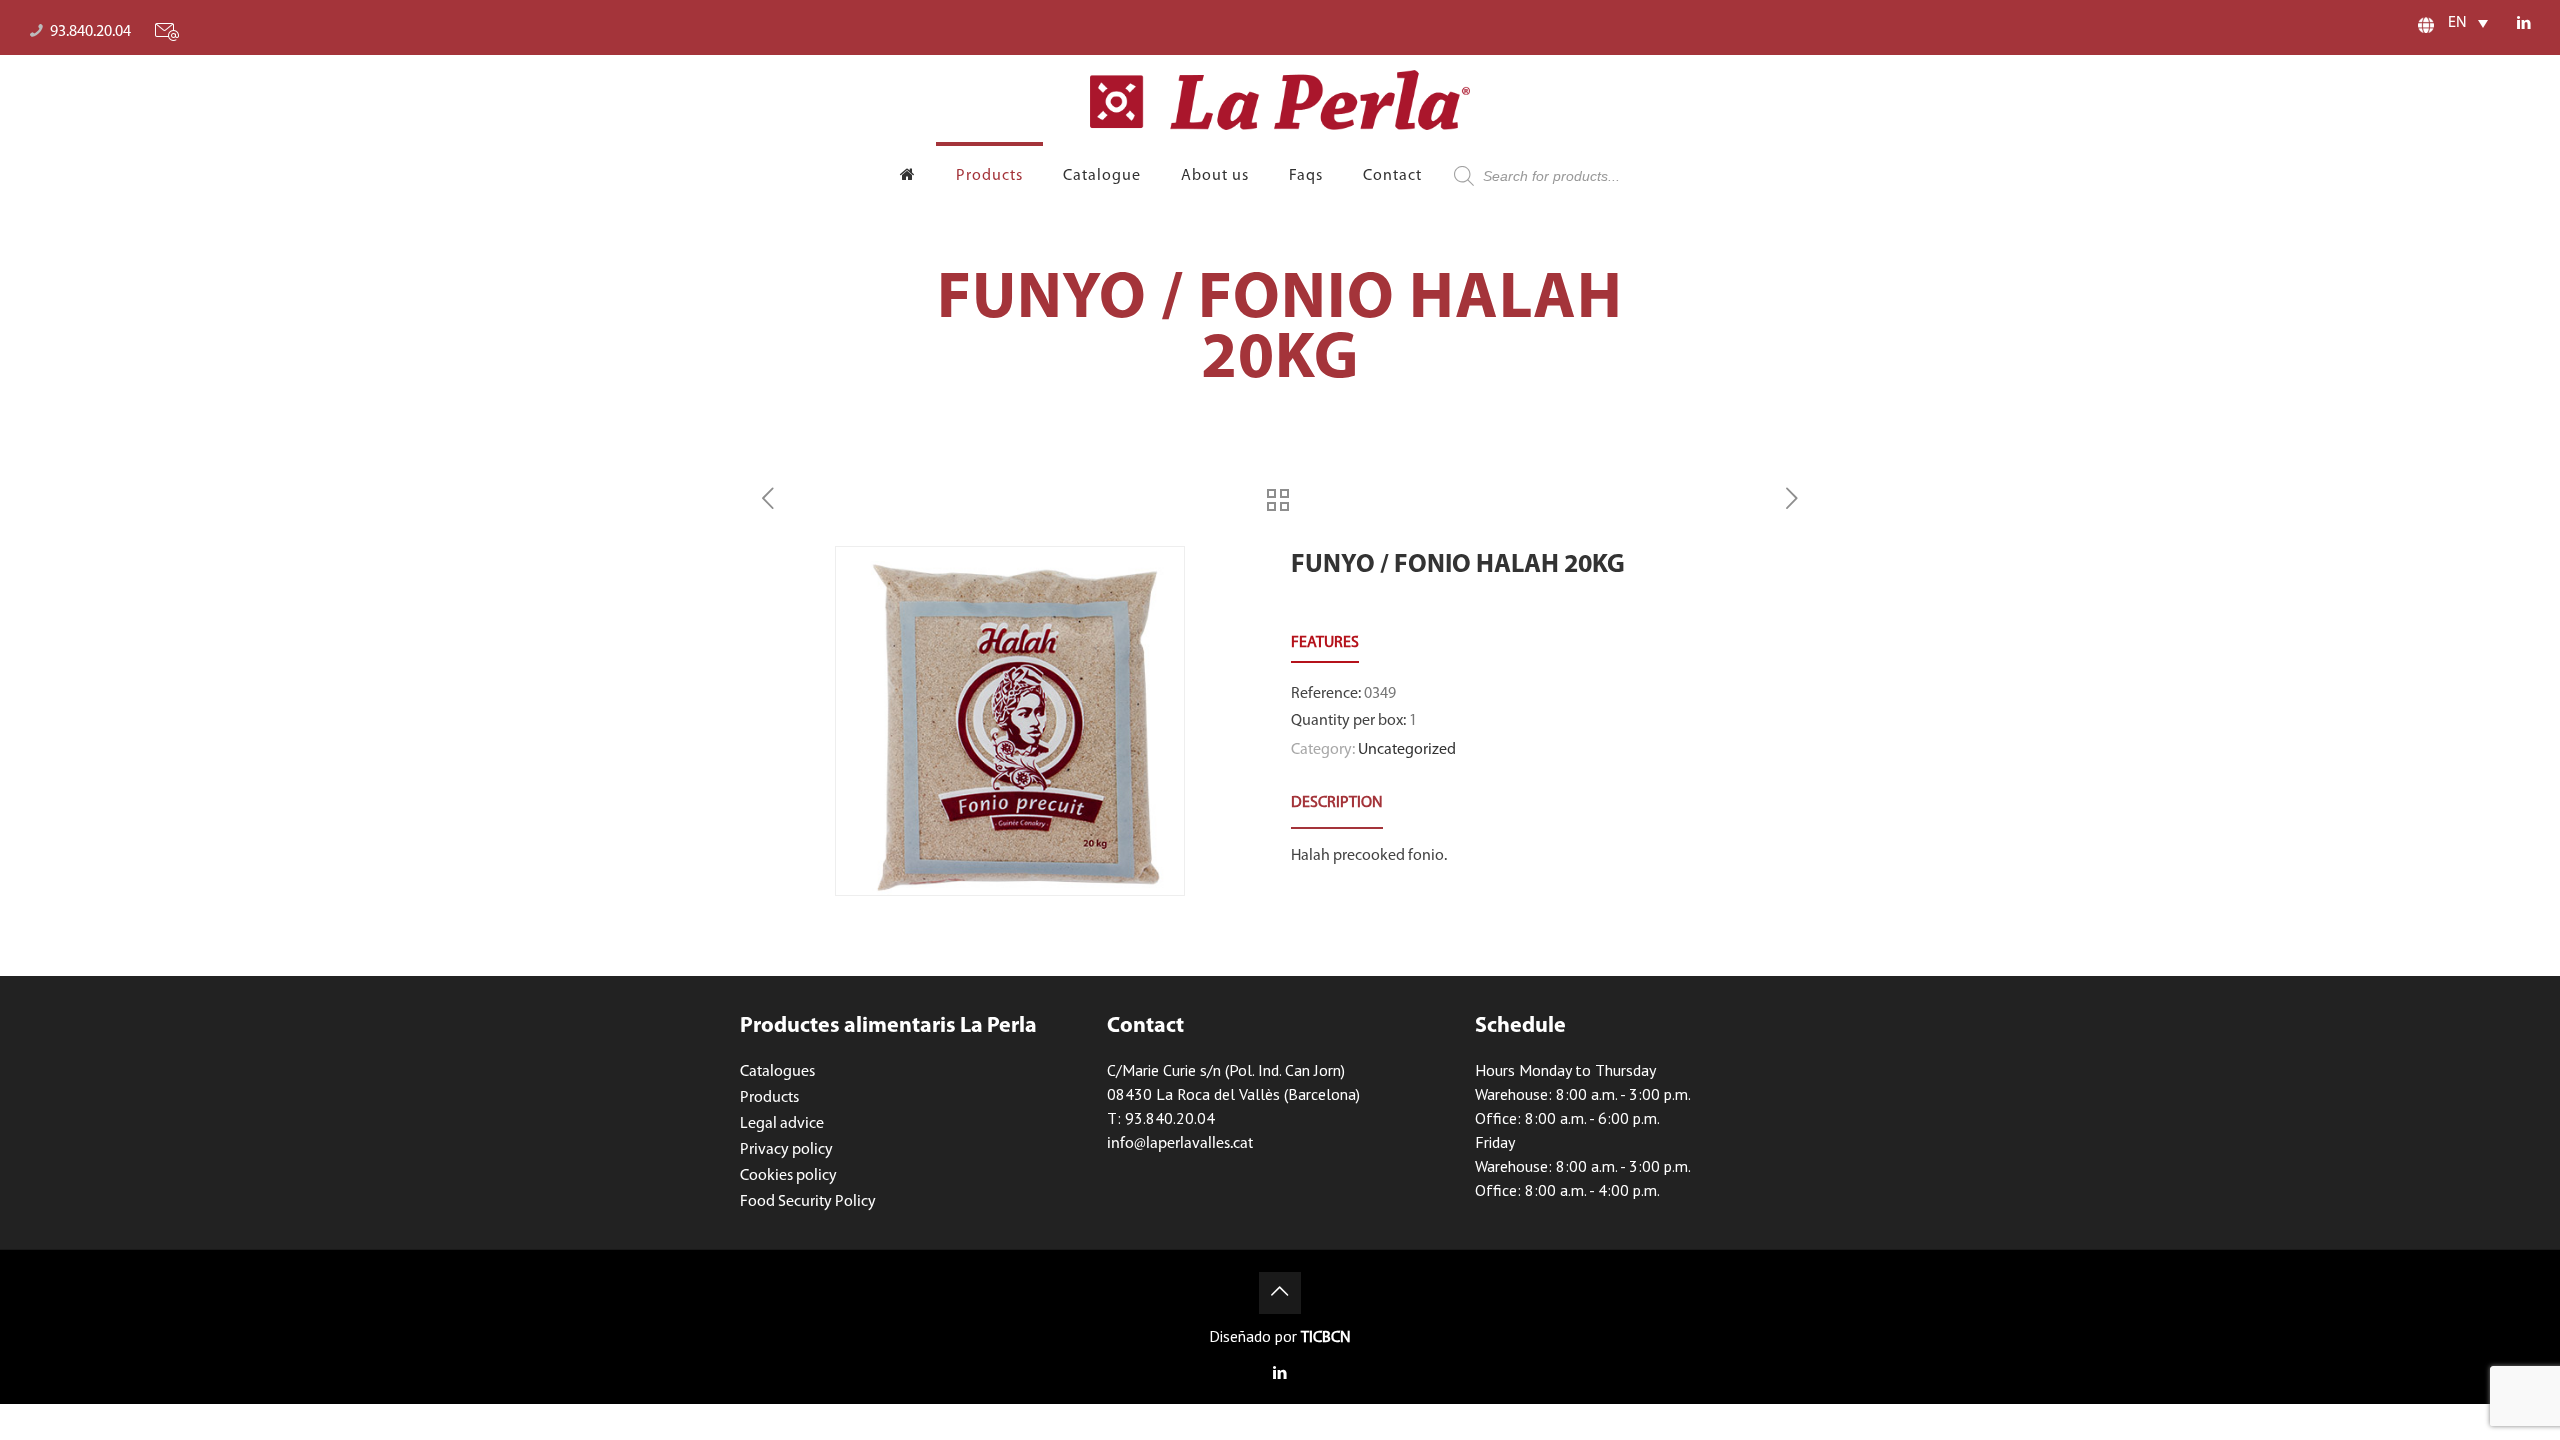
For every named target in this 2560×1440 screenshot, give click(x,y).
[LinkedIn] (2523, 24)
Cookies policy (788, 1176)
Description (1337, 803)
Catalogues (777, 1072)
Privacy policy (786, 1150)
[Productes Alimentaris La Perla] (1280, 100)
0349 (1380, 694)
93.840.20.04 (90, 32)
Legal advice (782, 1124)
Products (769, 1098)
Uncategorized (1407, 750)
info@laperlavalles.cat (1180, 1144)
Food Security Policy (808, 1202)
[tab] (1337, 803)
